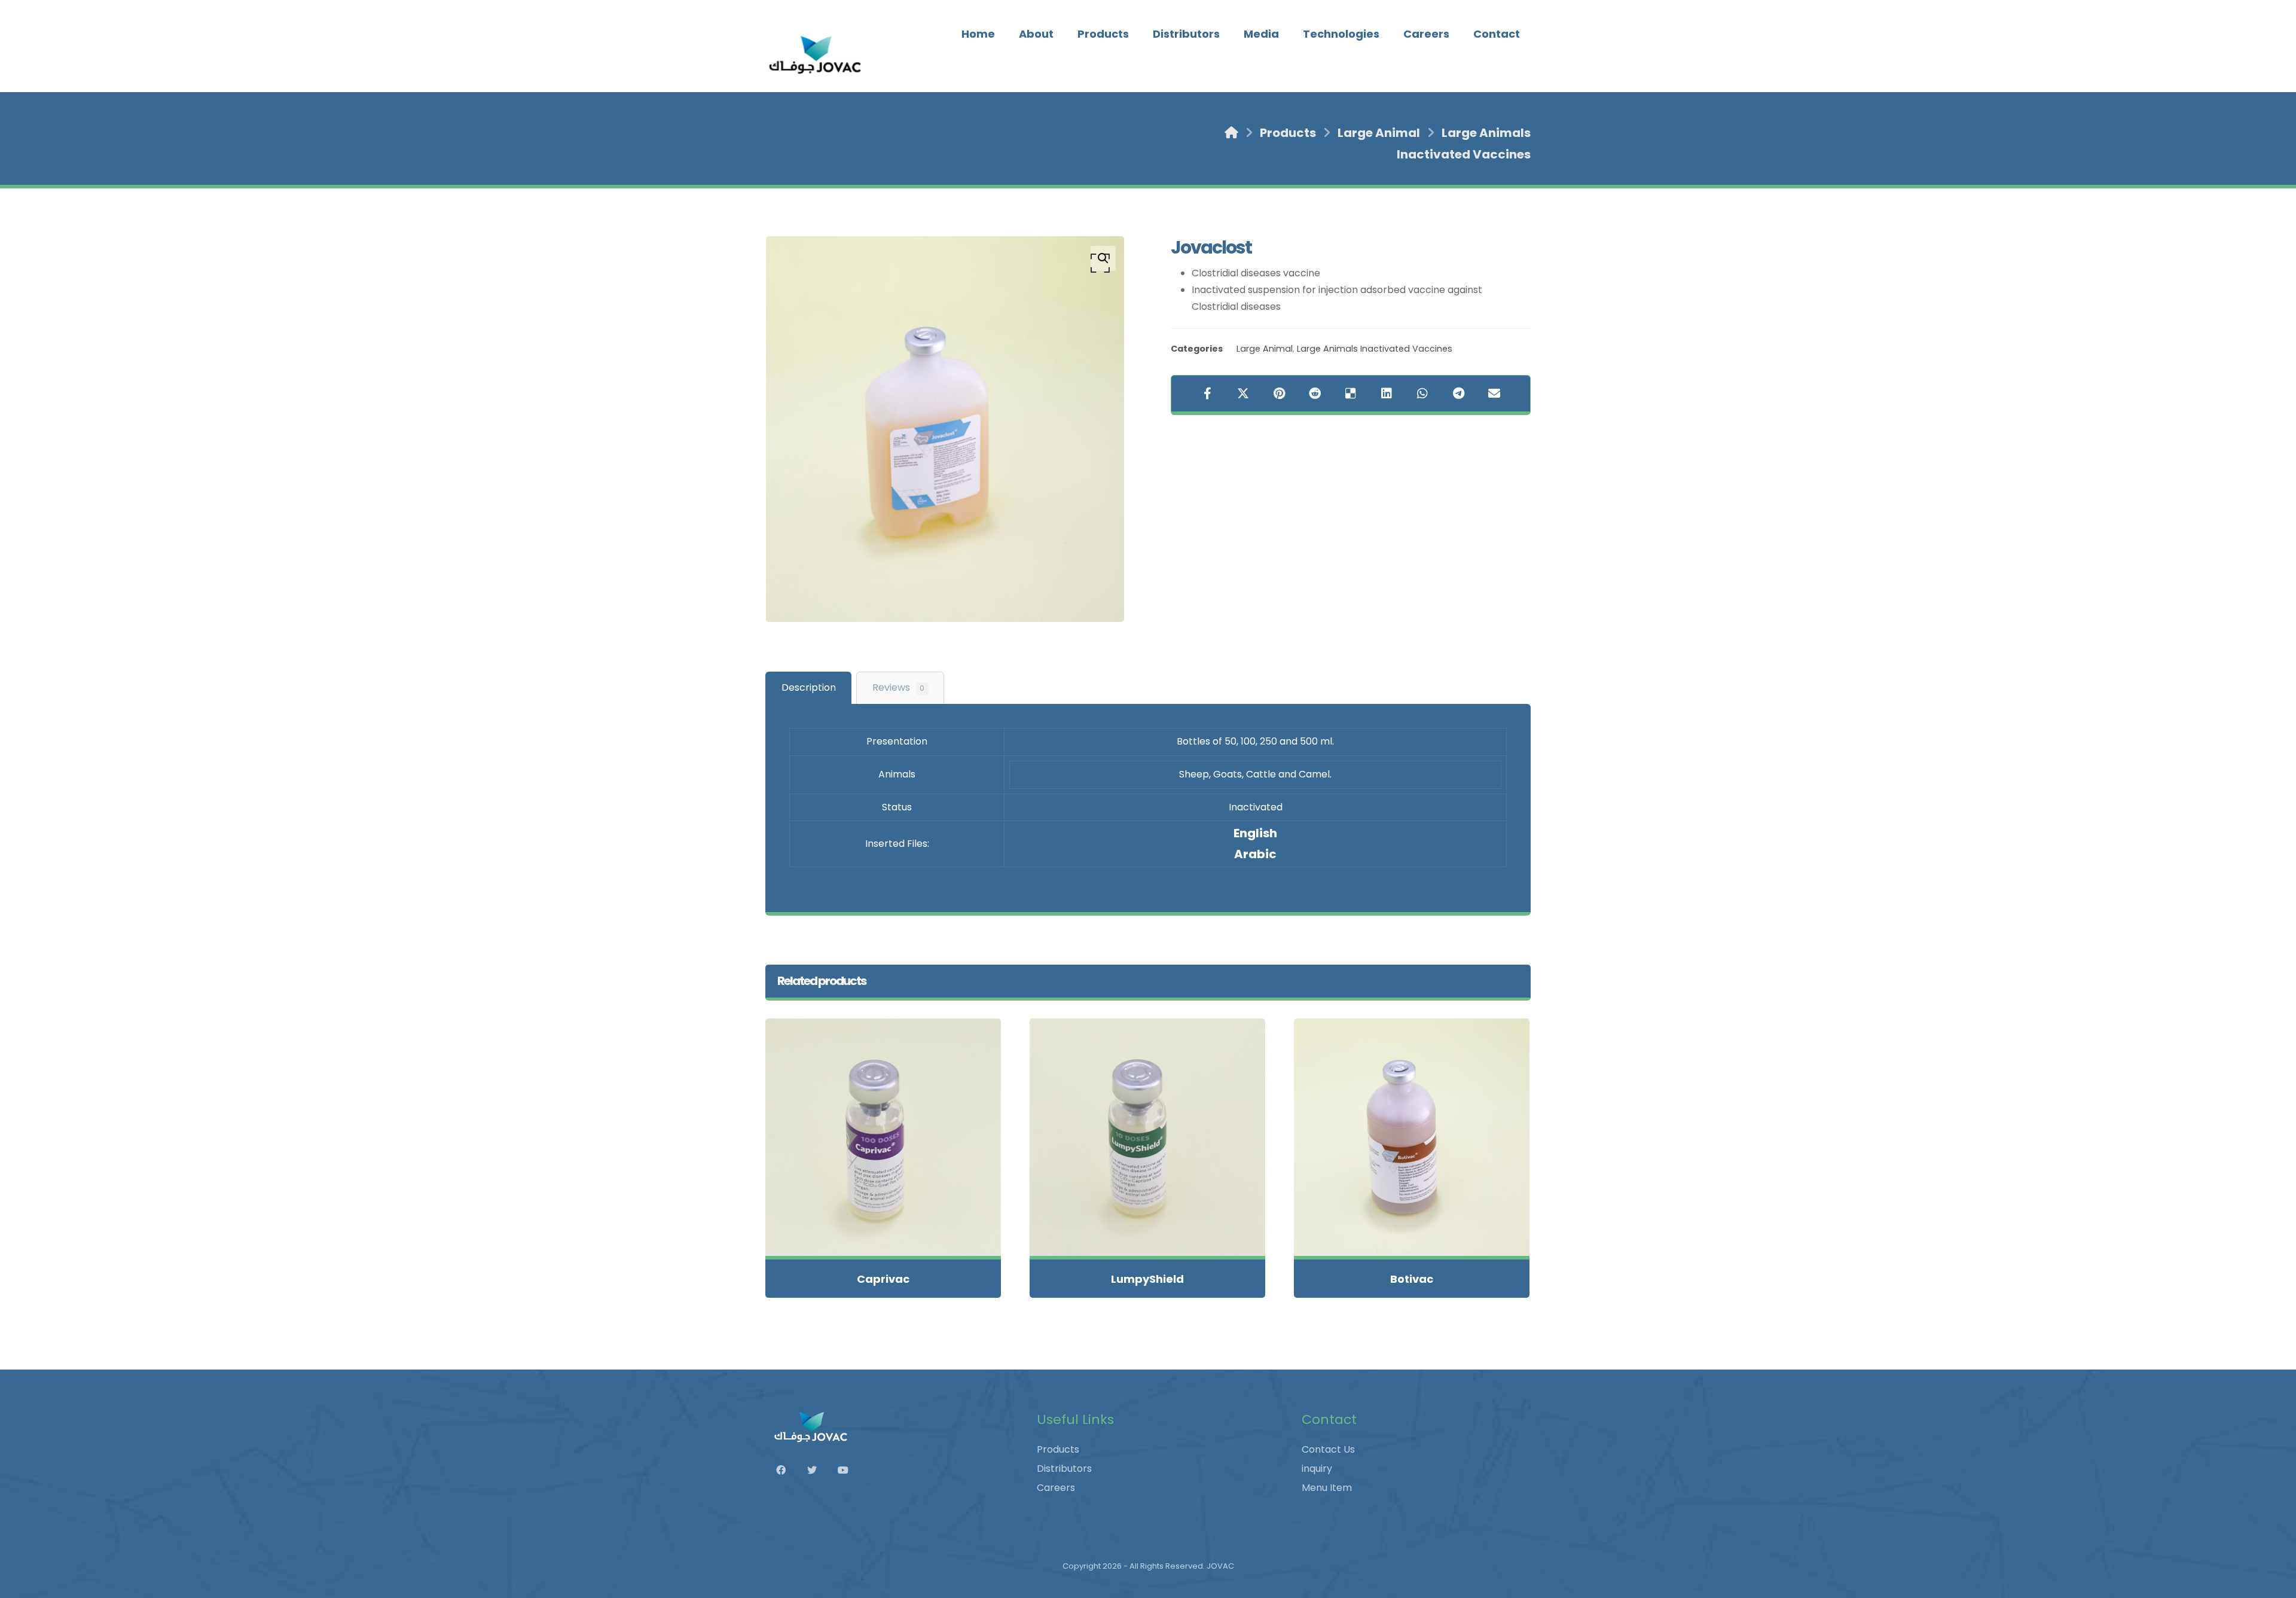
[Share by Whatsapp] (1422, 394)
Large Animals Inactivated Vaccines (1375, 349)
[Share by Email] (1494, 394)
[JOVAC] (816, 55)
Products (1058, 1449)
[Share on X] (1243, 394)
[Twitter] (818, 1470)
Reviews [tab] (898, 687)
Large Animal (1265, 349)
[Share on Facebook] (1207, 394)
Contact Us (1328, 1449)
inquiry (1317, 1469)
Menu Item (1327, 1488)
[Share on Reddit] (1315, 394)
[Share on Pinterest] (1279, 394)
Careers (1056, 1488)
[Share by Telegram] (1458, 394)
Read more (890, 1222)
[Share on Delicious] (1351, 394)
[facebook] (787, 1470)
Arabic (1255, 854)
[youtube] (849, 1470)
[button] (1103, 258)
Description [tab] (809, 687)
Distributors (1064, 1469)
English (1255, 833)
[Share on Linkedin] (1387, 394)
